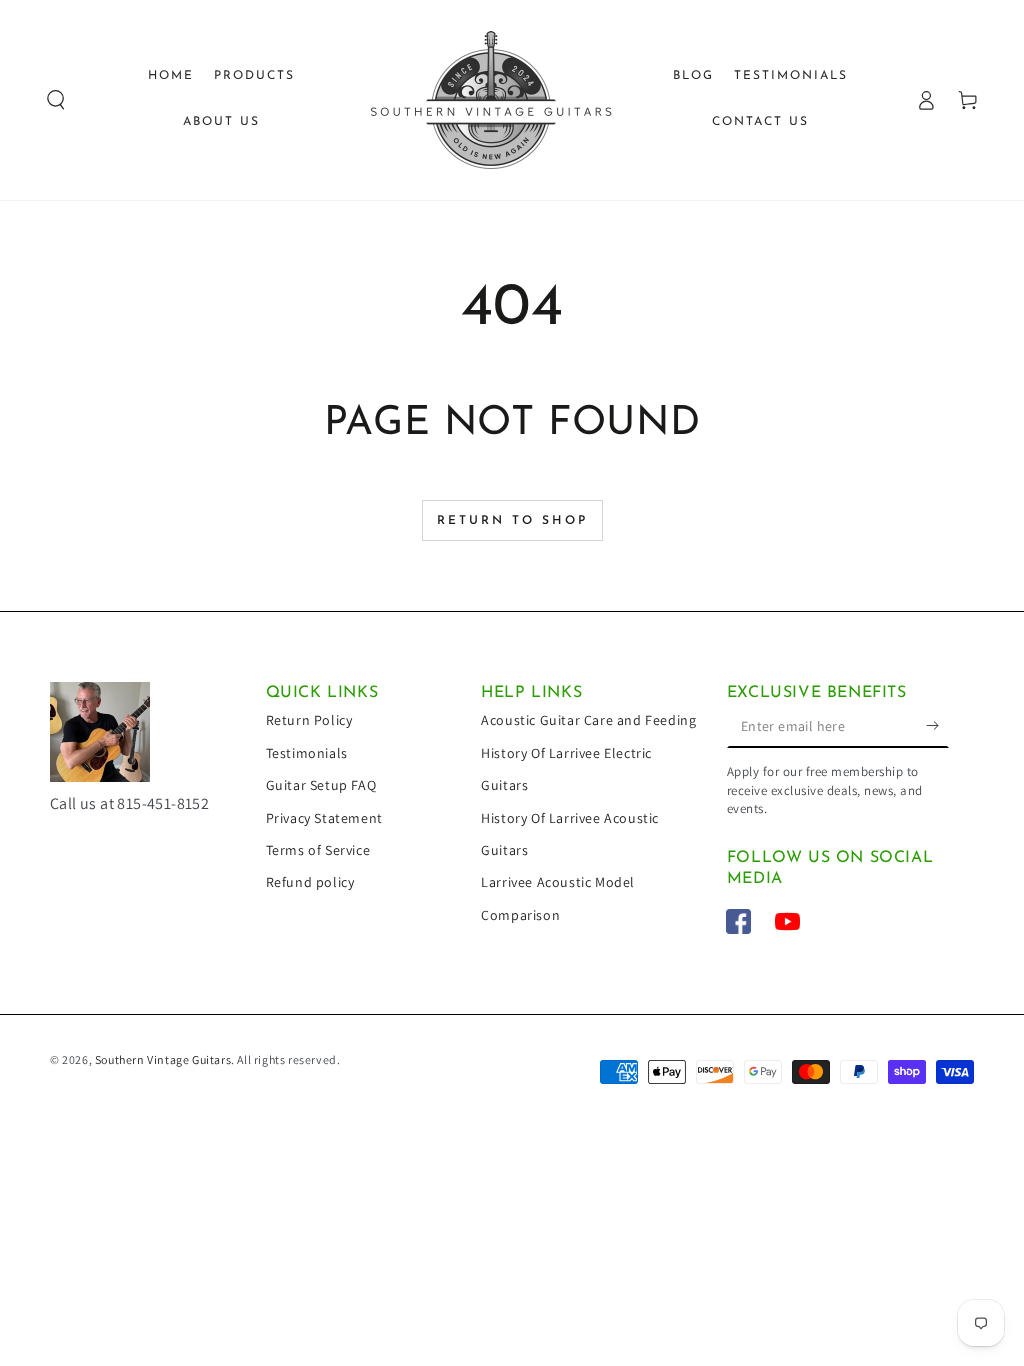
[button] (56, 100)
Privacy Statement (324, 818)
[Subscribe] (937, 725)
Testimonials (307, 753)
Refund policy (310, 882)
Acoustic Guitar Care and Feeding (588, 720)
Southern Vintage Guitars (163, 1059)
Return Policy (309, 720)
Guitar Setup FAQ (321, 785)
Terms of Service (318, 850)
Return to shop (512, 521)
